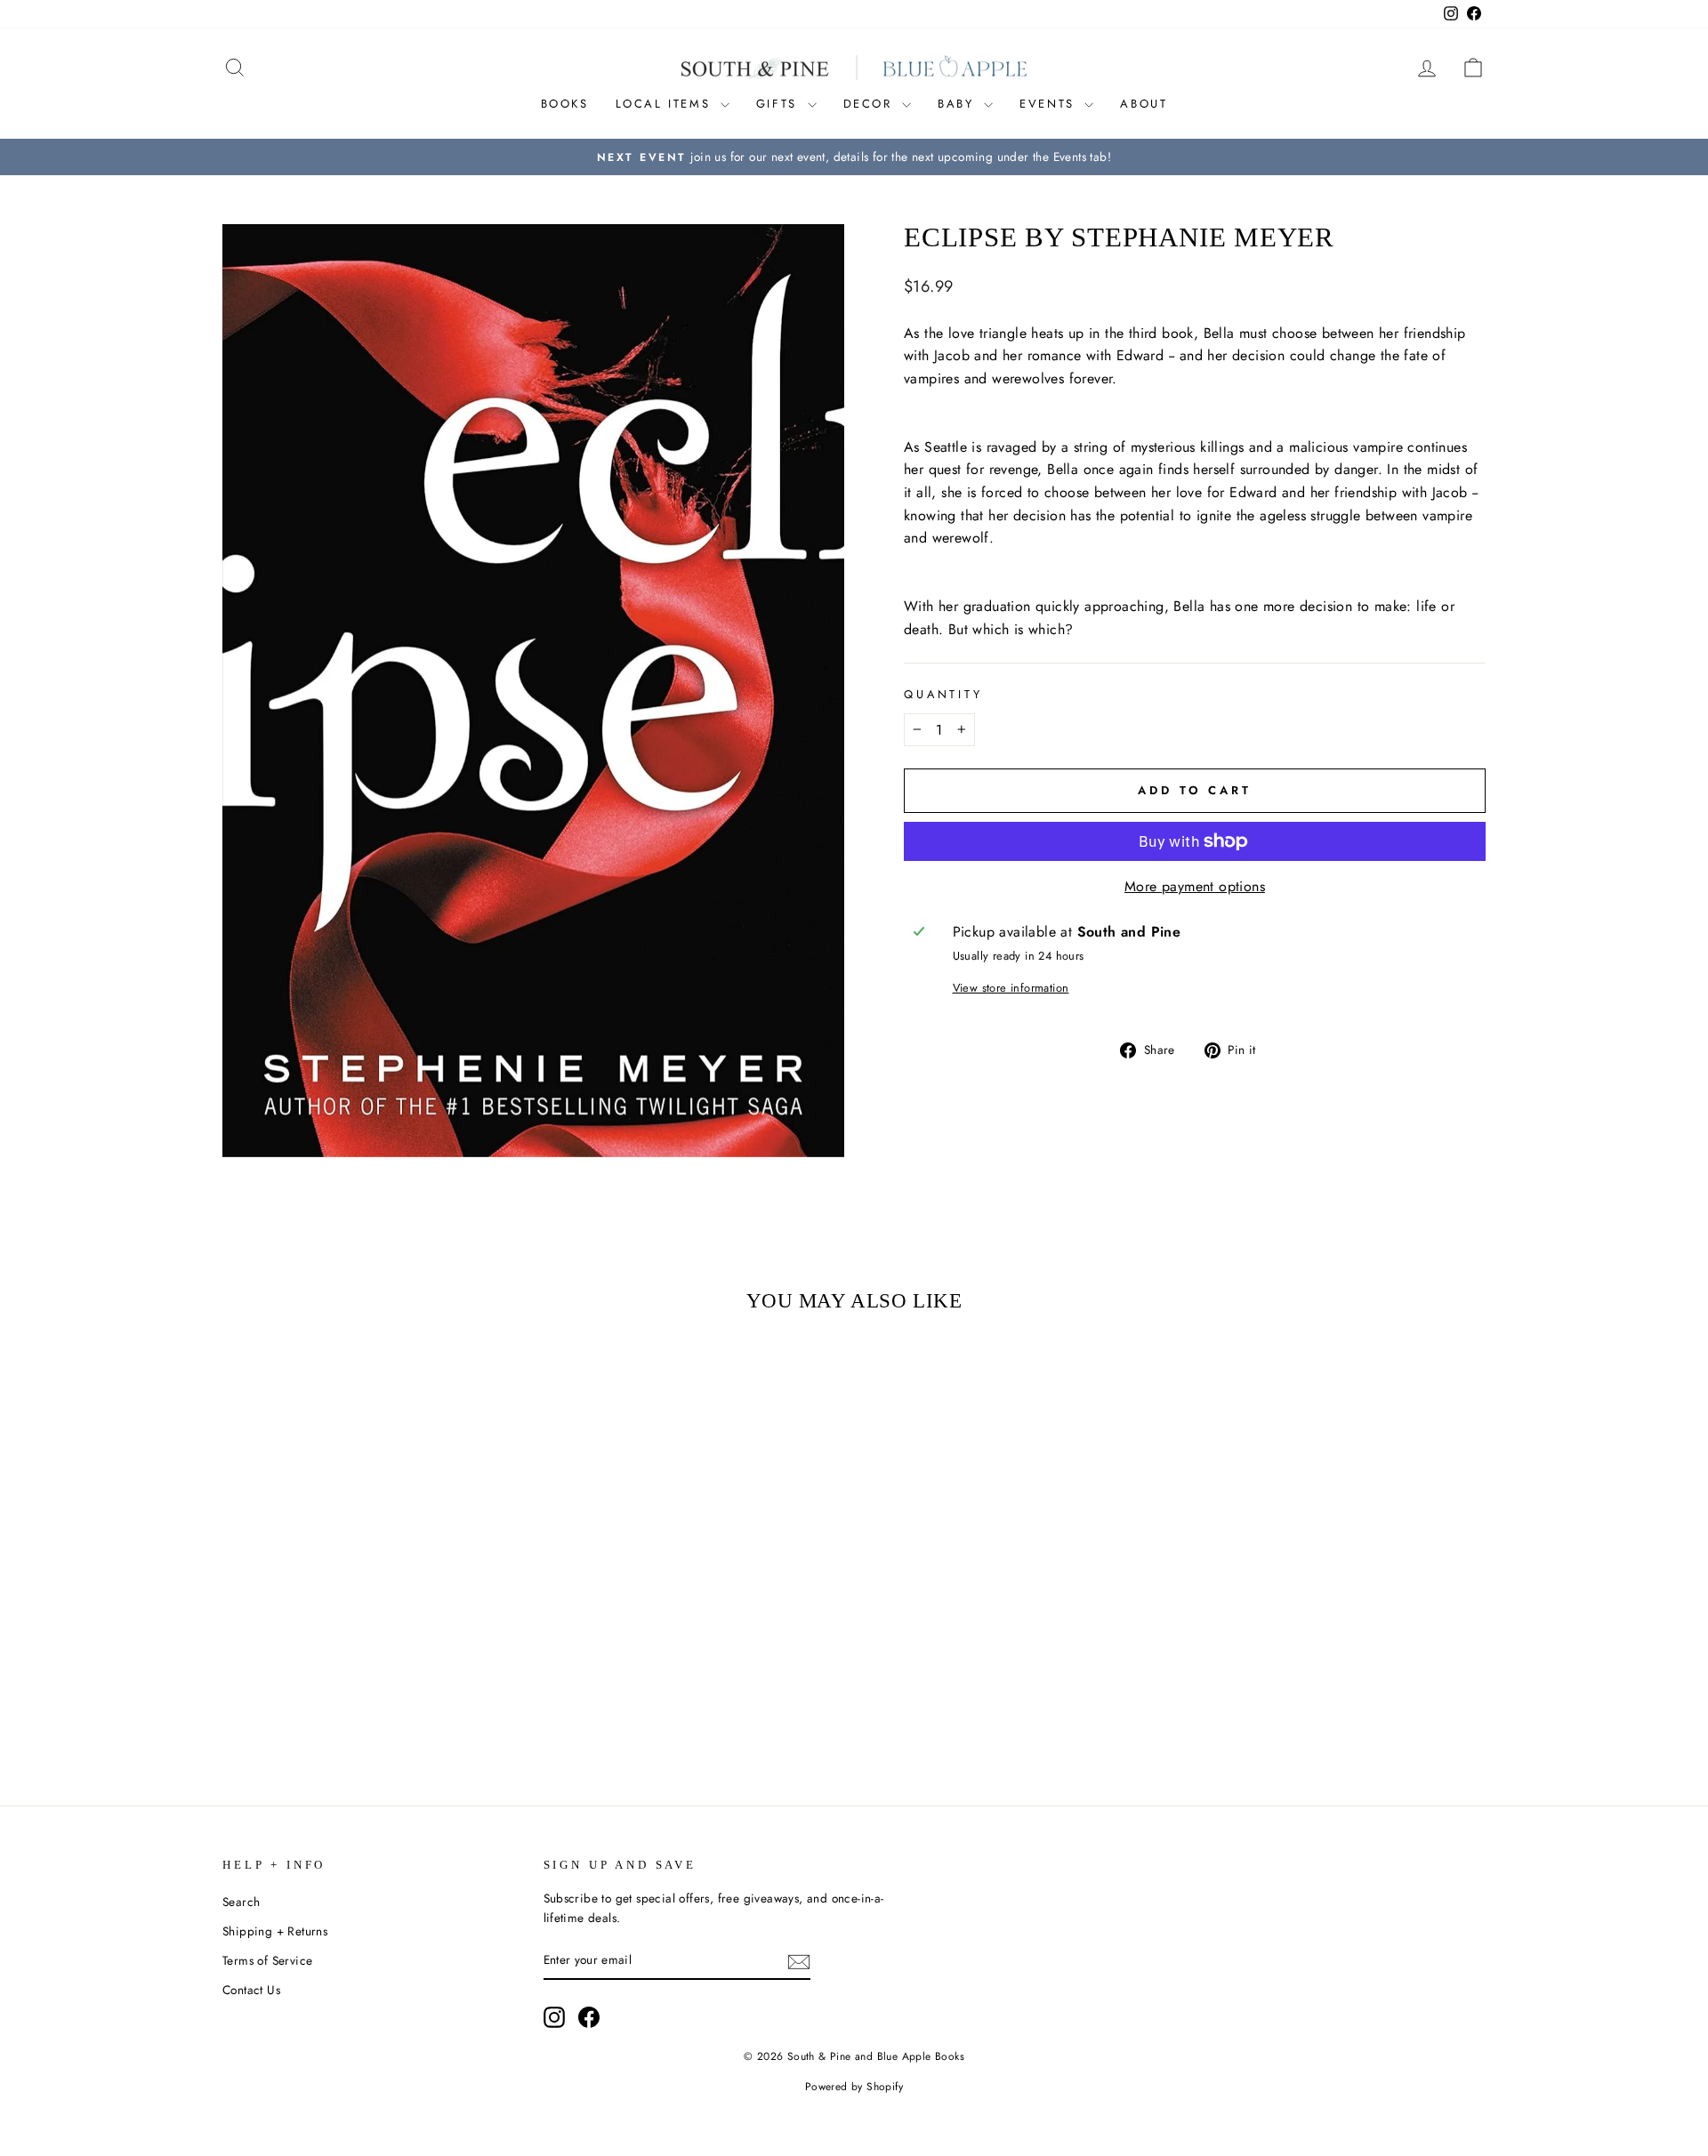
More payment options (1195, 886)
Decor (871, 104)
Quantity (943, 694)
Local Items (666, 104)
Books (565, 104)
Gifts (780, 104)
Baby (959, 104)
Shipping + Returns (275, 1931)
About (1144, 104)
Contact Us (251, 1990)
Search (241, 1902)
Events (1050, 104)
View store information (1011, 988)
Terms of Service (267, 1960)
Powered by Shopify (854, 2087)
